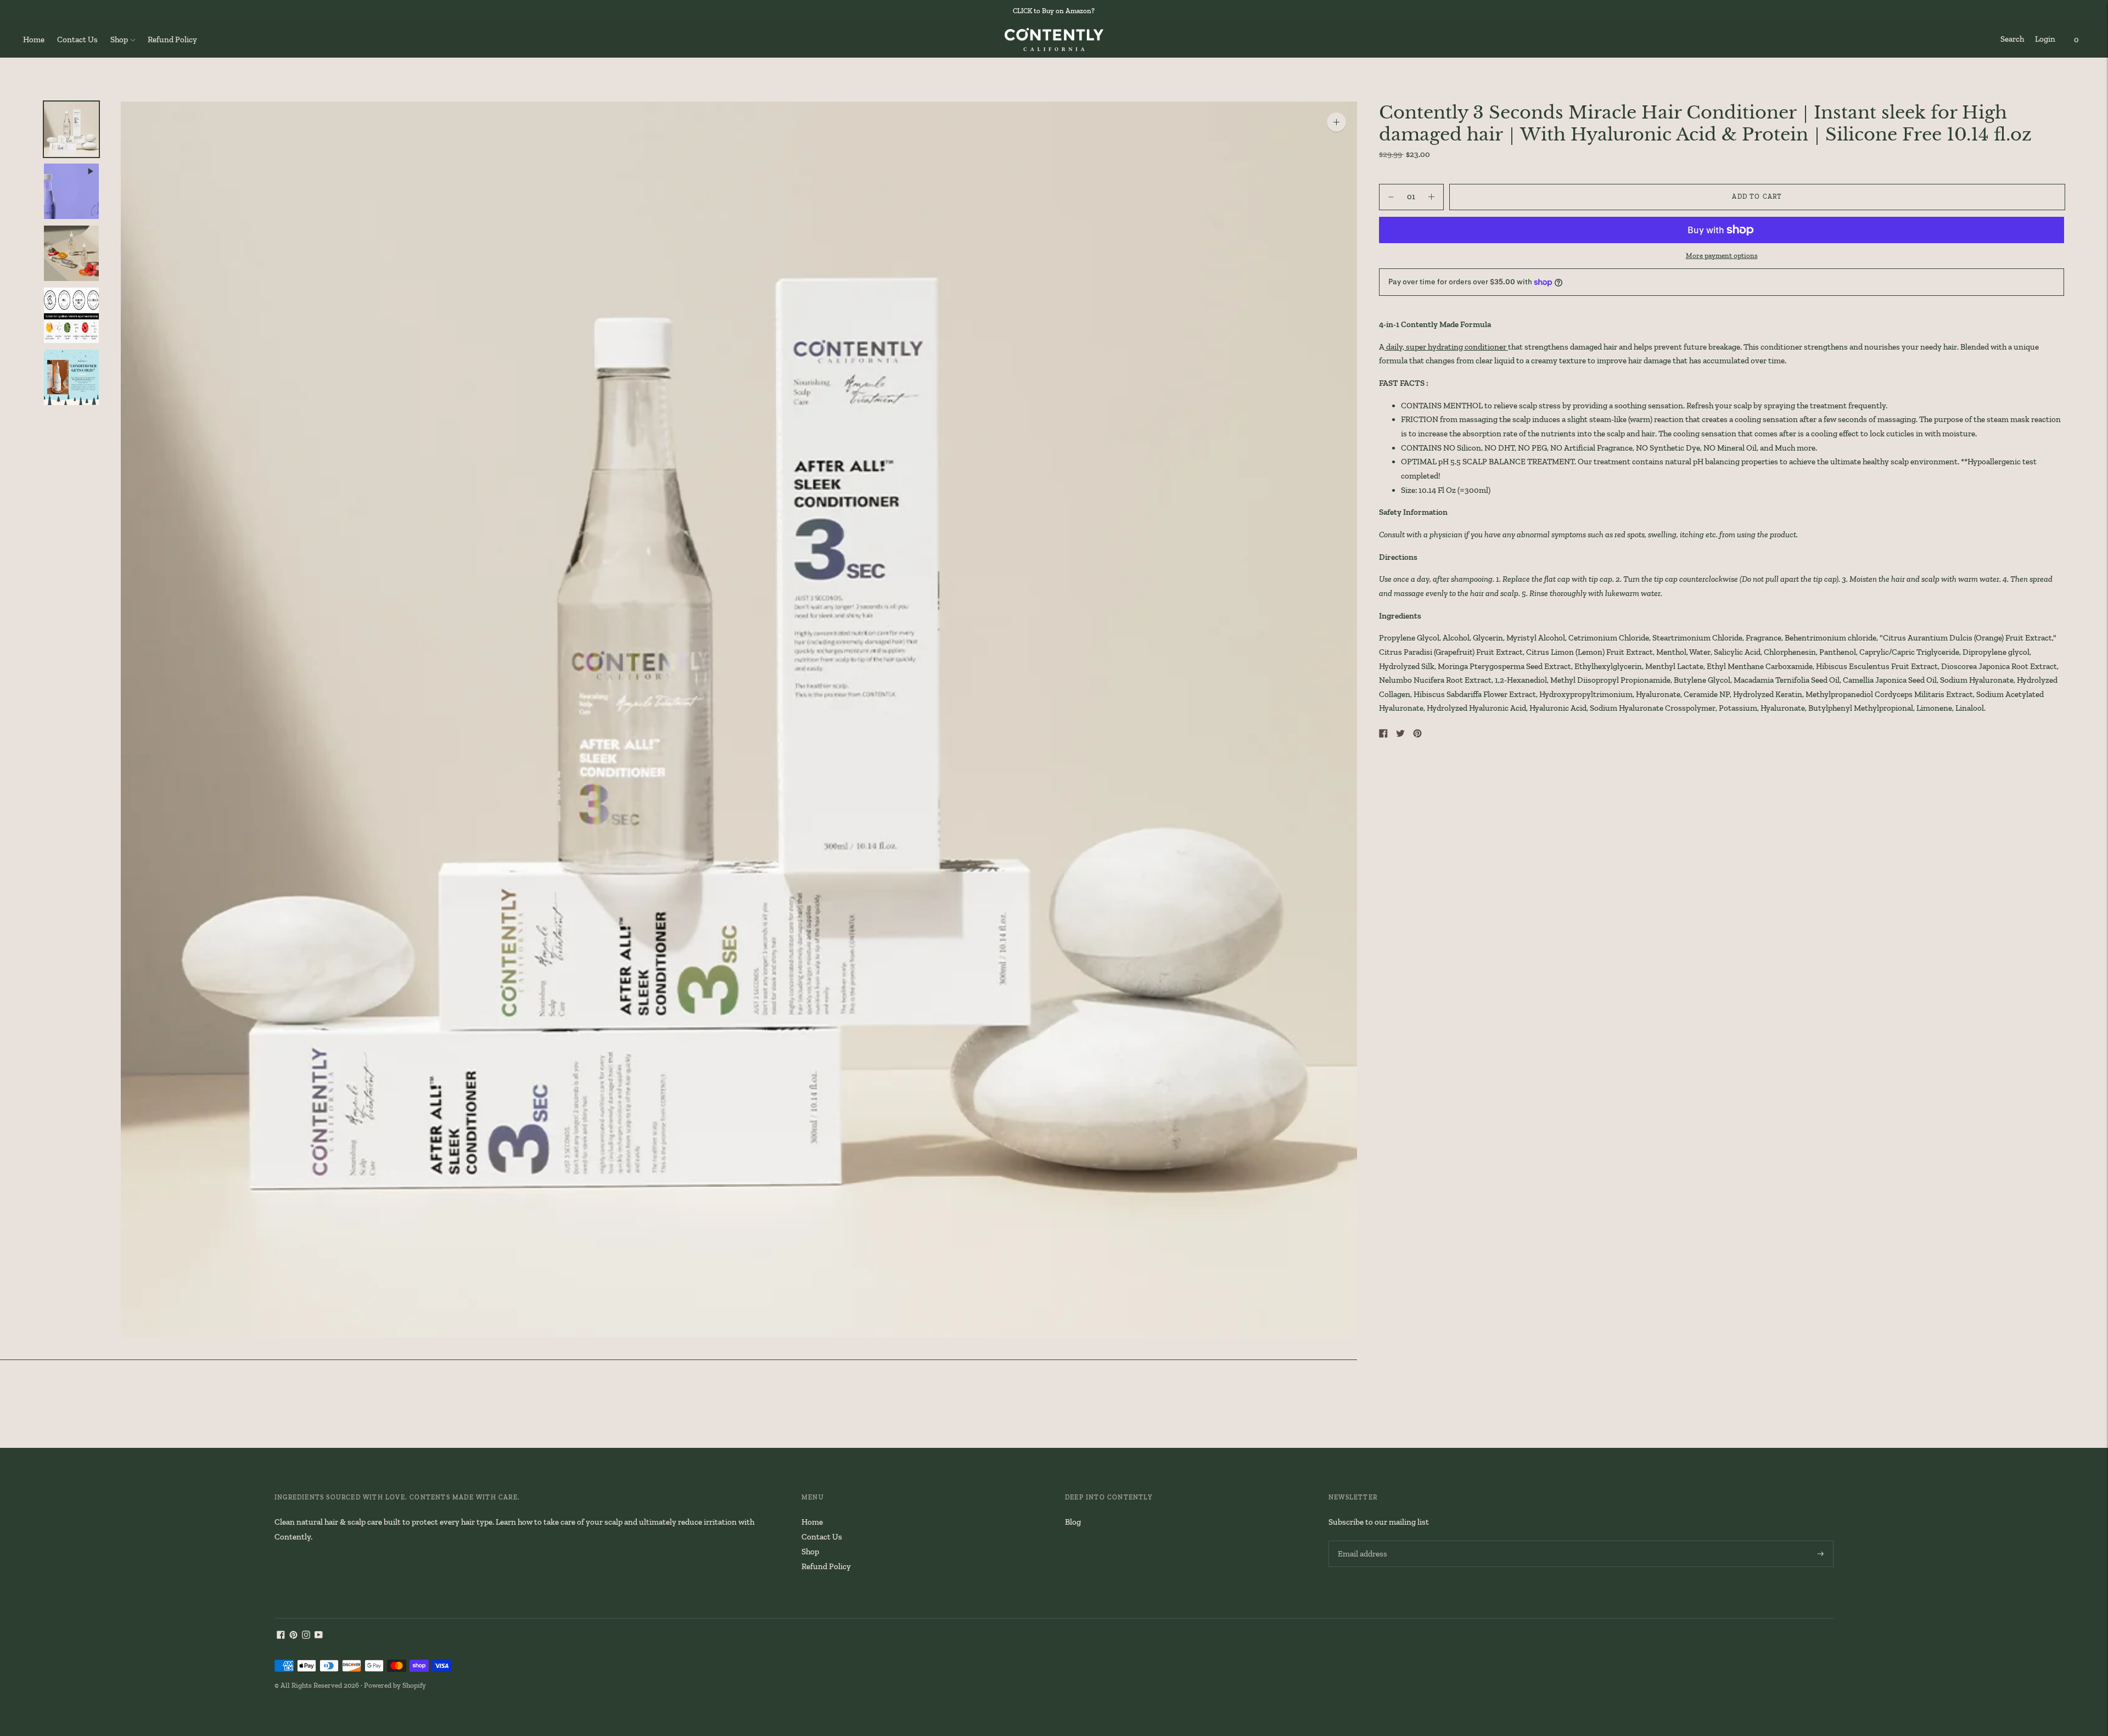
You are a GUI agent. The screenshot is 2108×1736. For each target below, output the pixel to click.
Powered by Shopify (395, 1685)
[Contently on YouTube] (319, 1636)
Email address (1361, 1541)
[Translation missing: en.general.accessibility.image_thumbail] (71, 129)
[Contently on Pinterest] (293, 1636)
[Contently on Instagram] (306, 1636)
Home (34, 40)
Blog (1073, 1522)
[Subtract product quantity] (1431, 197)
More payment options (1722, 255)
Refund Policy (172, 40)
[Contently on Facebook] (281, 1636)
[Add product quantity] (1391, 197)
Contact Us (77, 40)
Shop (119, 40)
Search (2012, 39)
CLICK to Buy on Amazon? (1054, 11)
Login (2045, 39)
